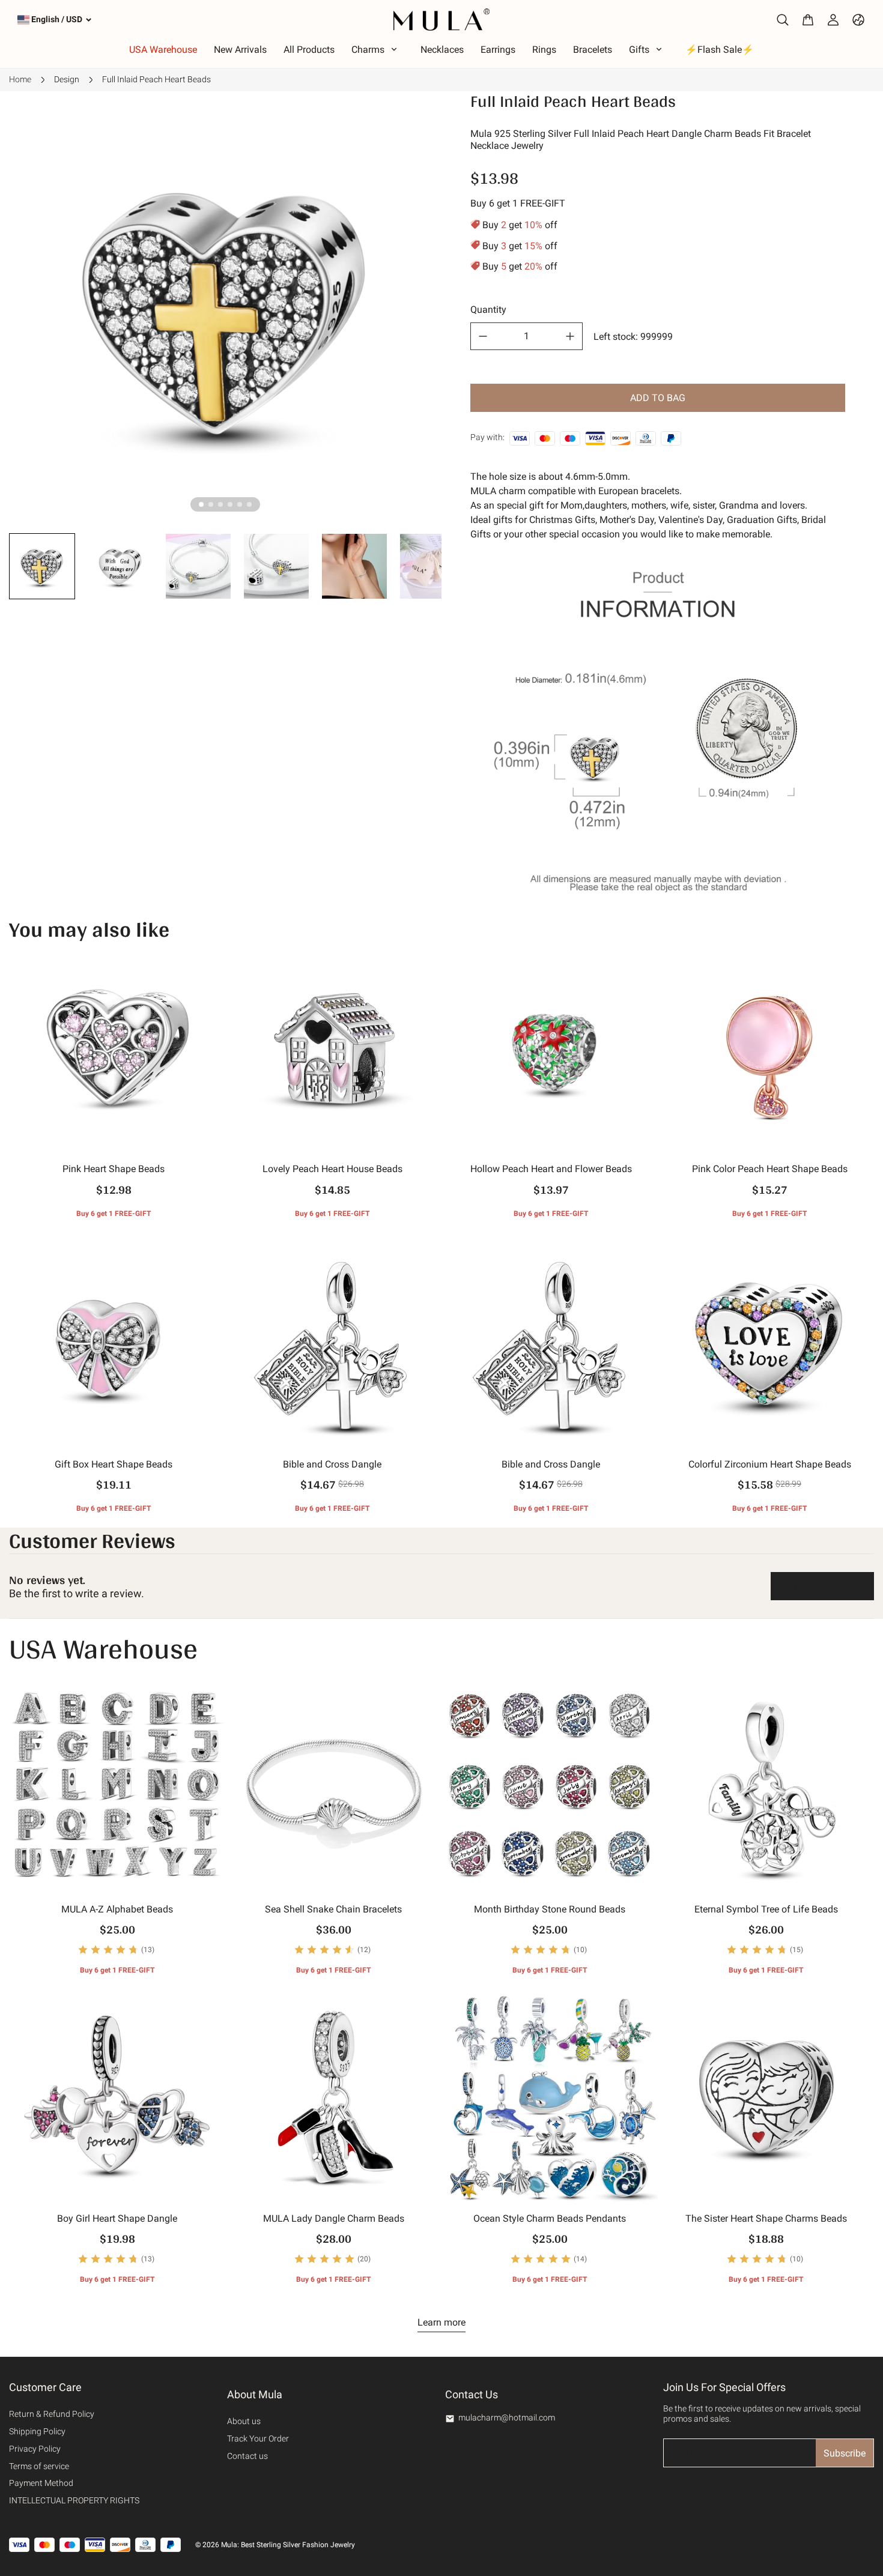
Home (20, 79)
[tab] (201, 504)
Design (67, 79)
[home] (441, 20)
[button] (42, 566)
